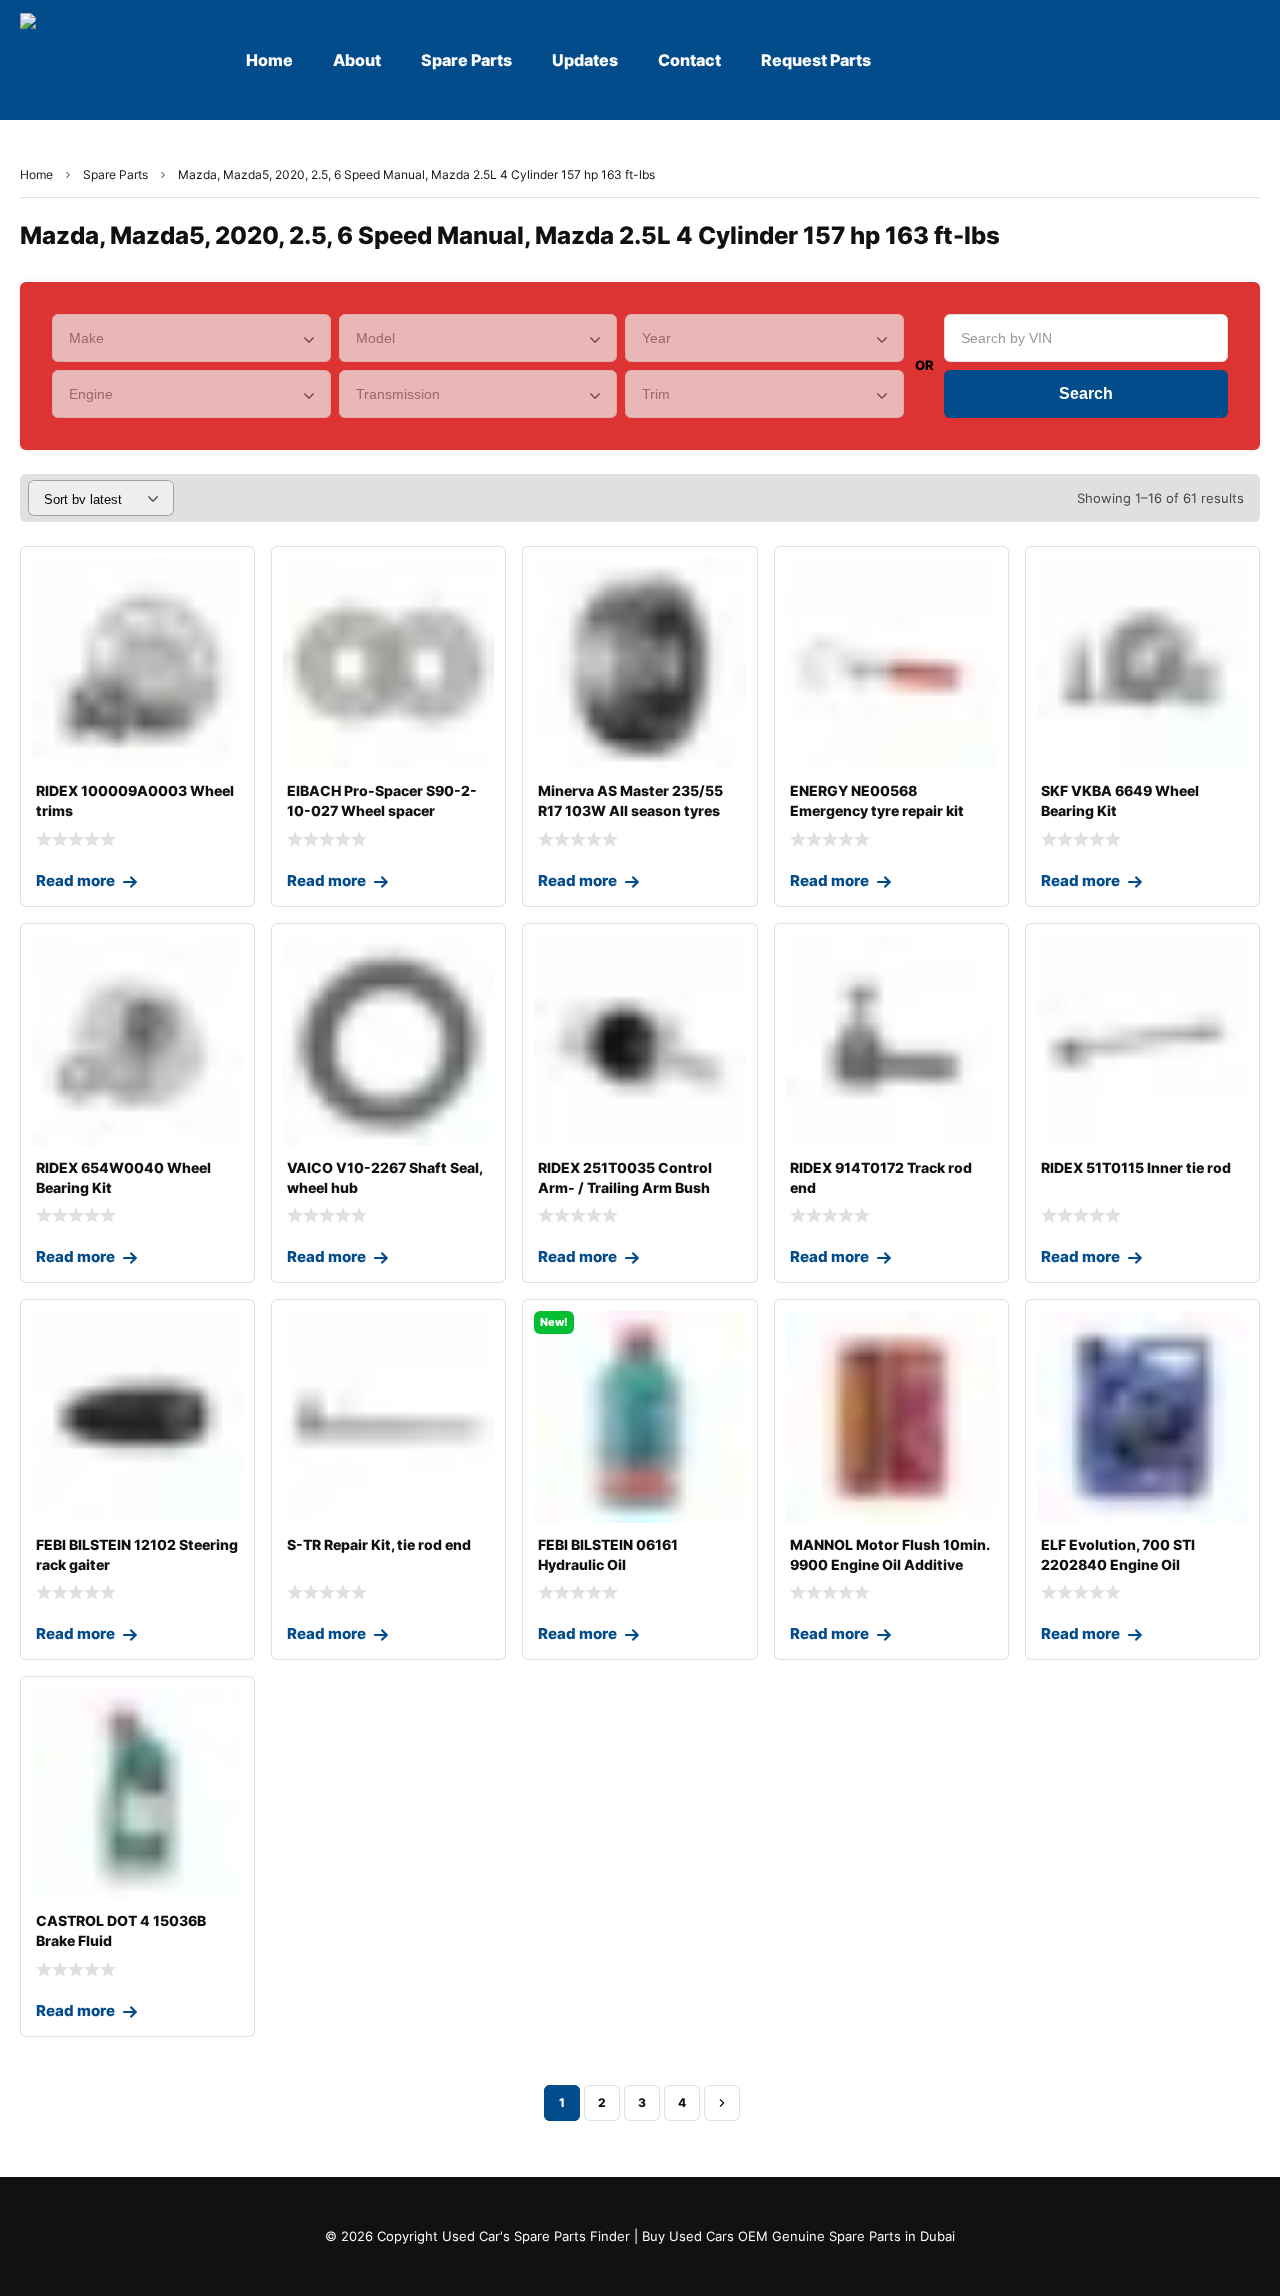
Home (36, 174)
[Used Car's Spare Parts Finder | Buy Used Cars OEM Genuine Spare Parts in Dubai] (97, 60)
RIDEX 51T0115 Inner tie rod (1136, 1167)
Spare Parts (115, 174)
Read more (75, 880)
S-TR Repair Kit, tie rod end (379, 1544)
